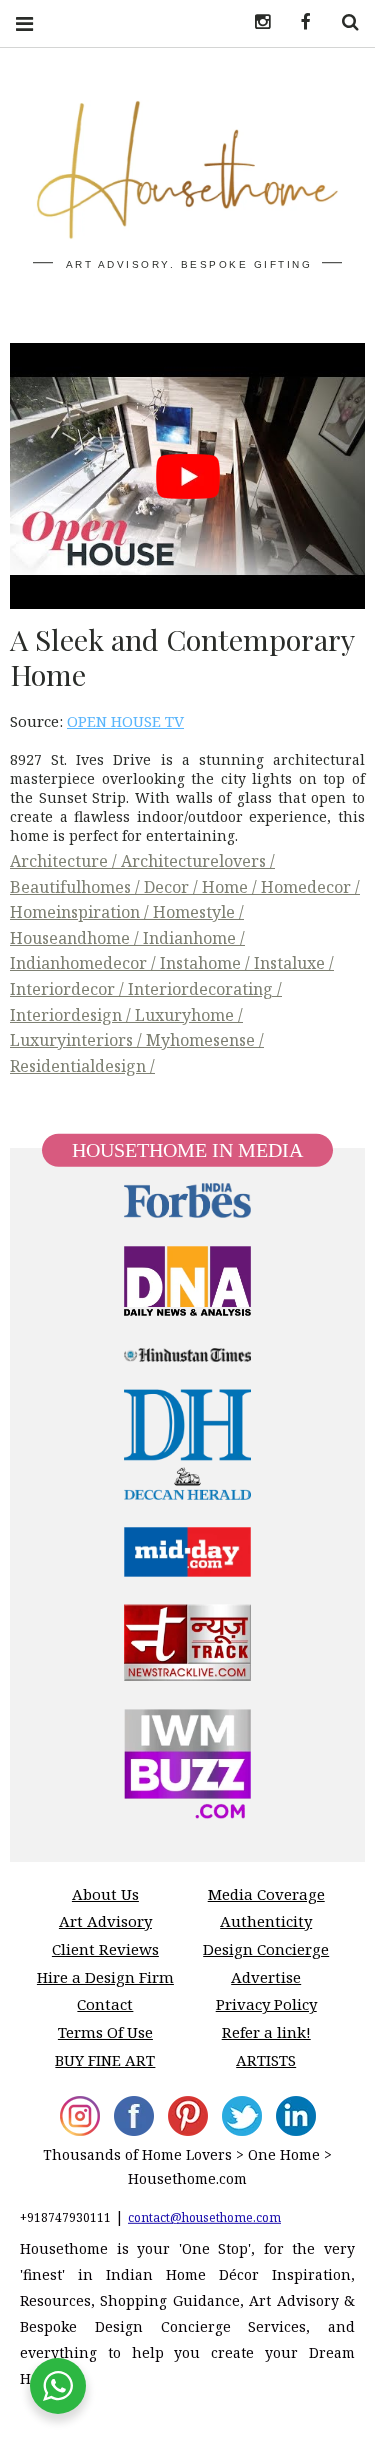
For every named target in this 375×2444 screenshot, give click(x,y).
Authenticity (266, 1921)
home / (231, 887)
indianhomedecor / (85, 963)
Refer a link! (266, 2032)
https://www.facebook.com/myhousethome (299, 22)
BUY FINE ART (105, 2060)
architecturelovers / (198, 861)
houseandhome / (76, 938)
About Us (105, 1894)
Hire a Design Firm (105, 1977)
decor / (173, 887)
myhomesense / (205, 1040)
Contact (105, 2004)
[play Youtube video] (187, 476)
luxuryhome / (189, 1015)
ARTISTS (266, 2060)
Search (343, 22)
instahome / (207, 963)
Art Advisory (105, 1921)
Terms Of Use (105, 2032)
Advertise (266, 1977)
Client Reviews (105, 1949)
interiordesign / (72, 1015)
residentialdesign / (82, 1066)
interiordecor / (69, 989)
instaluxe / (294, 963)
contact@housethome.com (204, 2217)
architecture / (65, 861)
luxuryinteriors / (78, 1040)
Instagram (255, 22)
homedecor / (310, 887)
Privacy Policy (266, 2004)
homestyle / (198, 912)
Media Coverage (266, 1894)
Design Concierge (266, 1949)
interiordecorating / (205, 989)
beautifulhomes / (77, 887)
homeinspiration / (81, 912)
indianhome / (194, 938)
